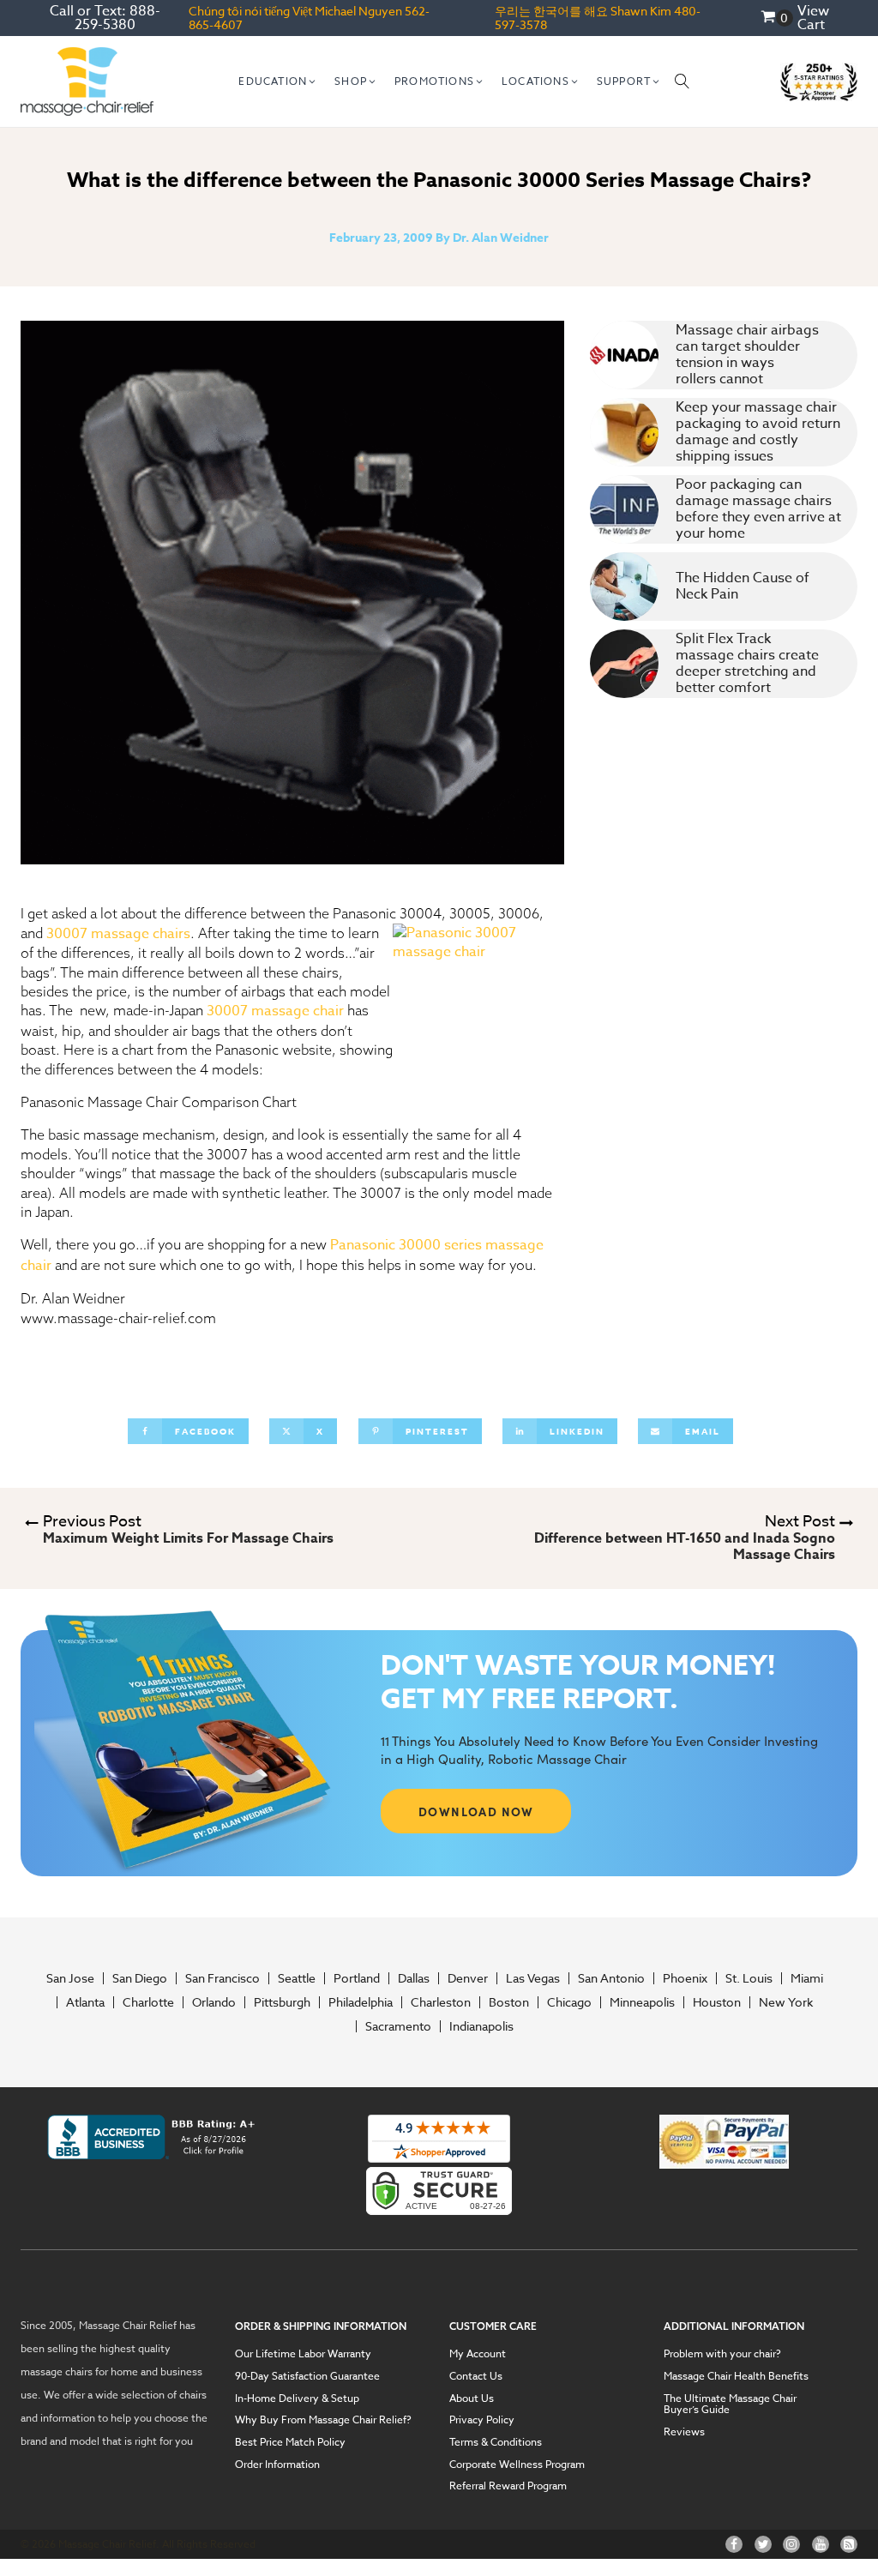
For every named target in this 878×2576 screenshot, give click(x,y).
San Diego (140, 1978)
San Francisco (223, 1978)
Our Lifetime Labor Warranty (303, 2354)
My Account (478, 2354)
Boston (509, 2002)
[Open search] (683, 81)
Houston (717, 2002)
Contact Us (476, 2376)
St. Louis (749, 1978)
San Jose (70, 1978)
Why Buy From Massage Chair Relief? (323, 2420)
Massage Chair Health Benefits (736, 2376)
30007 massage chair (275, 1011)
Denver (468, 1978)
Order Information (277, 2465)
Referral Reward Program (508, 2486)
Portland (357, 1978)
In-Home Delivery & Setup (297, 2398)
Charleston (441, 2002)
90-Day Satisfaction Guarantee (307, 2376)
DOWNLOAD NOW (476, 1811)
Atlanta (85, 2002)
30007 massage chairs (118, 934)
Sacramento (398, 2026)
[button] (278, 81)
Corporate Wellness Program (517, 2465)
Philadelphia (361, 2002)
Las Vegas (533, 1978)
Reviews (684, 2432)
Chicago (569, 2002)
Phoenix (685, 1978)
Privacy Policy (482, 2420)
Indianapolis (481, 2026)
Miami (807, 1978)
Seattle (297, 1978)
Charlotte (148, 2002)
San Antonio (611, 1978)
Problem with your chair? (722, 2354)
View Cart (813, 18)
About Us (472, 2398)
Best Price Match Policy (290, 2442)
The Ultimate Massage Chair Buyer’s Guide (730, 2404)
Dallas (414, 1978)
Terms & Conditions (496, 2442)
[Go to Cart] (777, 18)
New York (786, 2002)
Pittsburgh (282, 2002)
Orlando (214, 2002)
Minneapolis (642, 2002)
